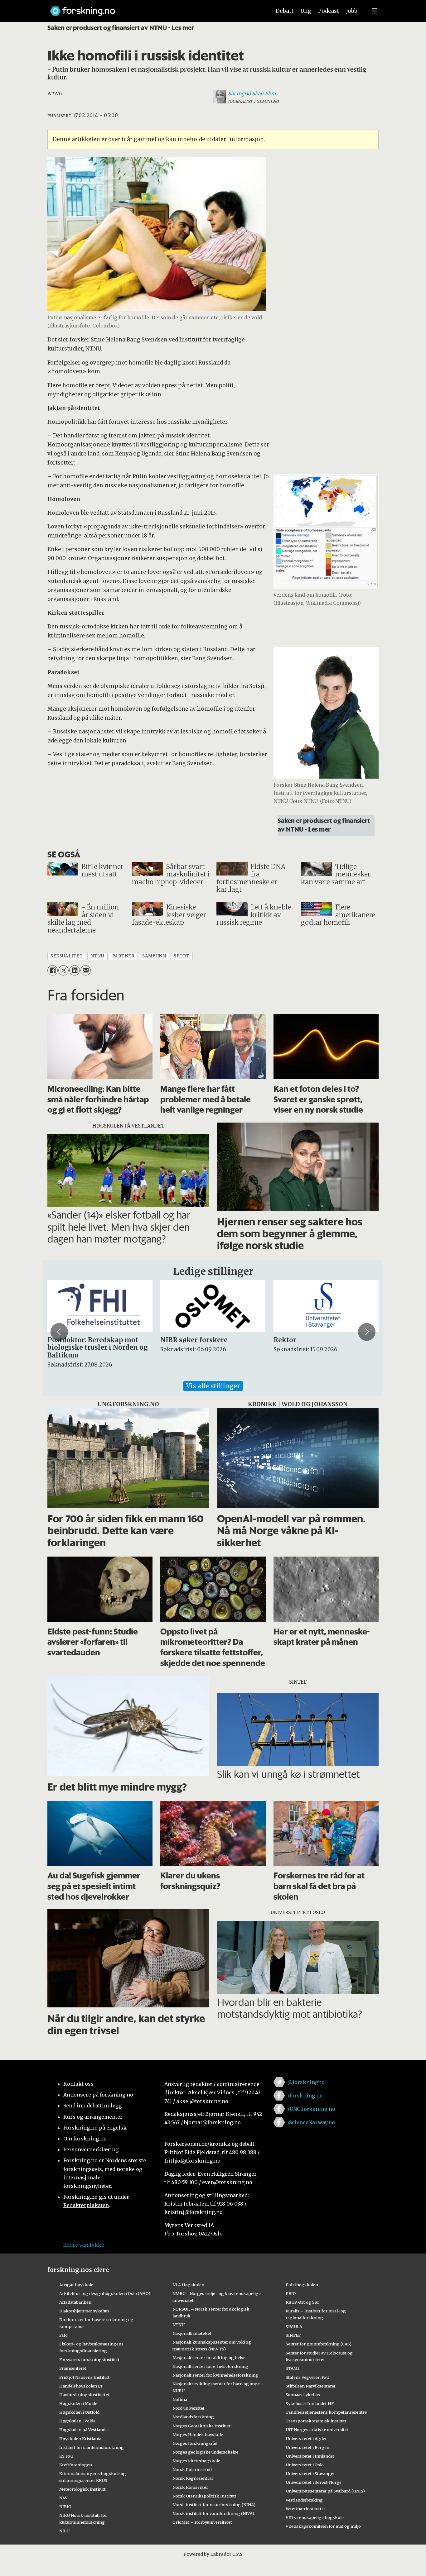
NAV (63, 2498)
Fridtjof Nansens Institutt (85, 2377)
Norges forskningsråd (195, 2443)
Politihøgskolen (302, 2285)
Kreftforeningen (76, 2465)
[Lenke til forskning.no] (155, 8)
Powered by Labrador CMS (213, 2554)
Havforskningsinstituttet (84, 2395)
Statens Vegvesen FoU (307, 2377)
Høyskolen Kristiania (80, 2439)
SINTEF (293, 2335)
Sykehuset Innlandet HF (310, 2403)
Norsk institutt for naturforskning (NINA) (214, 2505)
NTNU (179, 2325)
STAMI (292, 2368)
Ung (306, 11)
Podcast (329, 11)
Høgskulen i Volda (77, 2421)
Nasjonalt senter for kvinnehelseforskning (215, 2375)
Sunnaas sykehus (303, 2395)
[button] (59, 1332)
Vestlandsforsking (304, 2500)
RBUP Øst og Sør (302, 2302)
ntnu (97, 956)
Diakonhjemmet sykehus (84, 2311)
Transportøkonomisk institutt (316, 2421)
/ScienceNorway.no (311, 2122)
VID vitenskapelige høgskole (315, 2517)
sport (182, 956)
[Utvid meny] (375, 11)
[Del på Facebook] (53, 970)
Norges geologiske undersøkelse (205, 2452)
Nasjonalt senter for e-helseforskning (210, 2366)
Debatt (285, 11)
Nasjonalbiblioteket (192, 2333)
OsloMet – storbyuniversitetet (202, 2522)
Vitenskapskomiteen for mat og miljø (323, 2526)
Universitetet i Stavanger (310, 2473)
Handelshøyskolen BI (81, 2386)
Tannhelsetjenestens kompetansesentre (326, 2412)
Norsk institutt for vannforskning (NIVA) (213, 2513)
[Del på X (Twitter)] (63, 970)
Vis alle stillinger (213, 1386)
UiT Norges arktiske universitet (317, 2430)
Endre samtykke (84, 2245)
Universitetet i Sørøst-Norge (314, 2482)
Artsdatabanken (75, 2302)
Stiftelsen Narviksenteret (311, 2386)
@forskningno (306, 2082)
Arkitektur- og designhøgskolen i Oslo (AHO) (105, 2293)
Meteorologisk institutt (82, 2489)
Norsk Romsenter (190, 2487)
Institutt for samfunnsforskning (92, 2447)
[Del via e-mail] (86, 970)
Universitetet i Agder (306, 2439)
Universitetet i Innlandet (310, 2456)
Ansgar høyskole (76, 2285)
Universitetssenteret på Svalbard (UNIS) (325, 2491)
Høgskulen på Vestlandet (84, 2430)
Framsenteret (73, 2368)
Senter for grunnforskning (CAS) (319, 2344)
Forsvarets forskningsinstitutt (90, 2359)
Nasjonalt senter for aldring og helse (209, 2358)
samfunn (154, 956)
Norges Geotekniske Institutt (202, 2426)
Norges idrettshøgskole (196, 2461)
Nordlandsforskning (193, 2417)
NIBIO (65, 2507)
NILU (64, 2531)
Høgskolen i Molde (78, 2403)
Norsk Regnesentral (193, 2478)
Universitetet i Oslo (305, 2465)
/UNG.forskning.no (311, 2109)
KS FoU (66, 2456)
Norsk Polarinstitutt (192, 2469)
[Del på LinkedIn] (74, 970)
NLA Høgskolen (188, 2285)
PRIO (291, 2293)
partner (123, 956)
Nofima (180, 2399)
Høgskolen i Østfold (79, 2412)
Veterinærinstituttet (305, 2509)
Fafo (63, 2335)
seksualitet (67, 956)
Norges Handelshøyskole (198, 2435)
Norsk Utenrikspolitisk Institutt (204, 2496)
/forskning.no (305, 2096)
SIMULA (294, 2326)
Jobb (352, 11)
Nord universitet (189, 2408)
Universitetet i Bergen (307, 2447)
